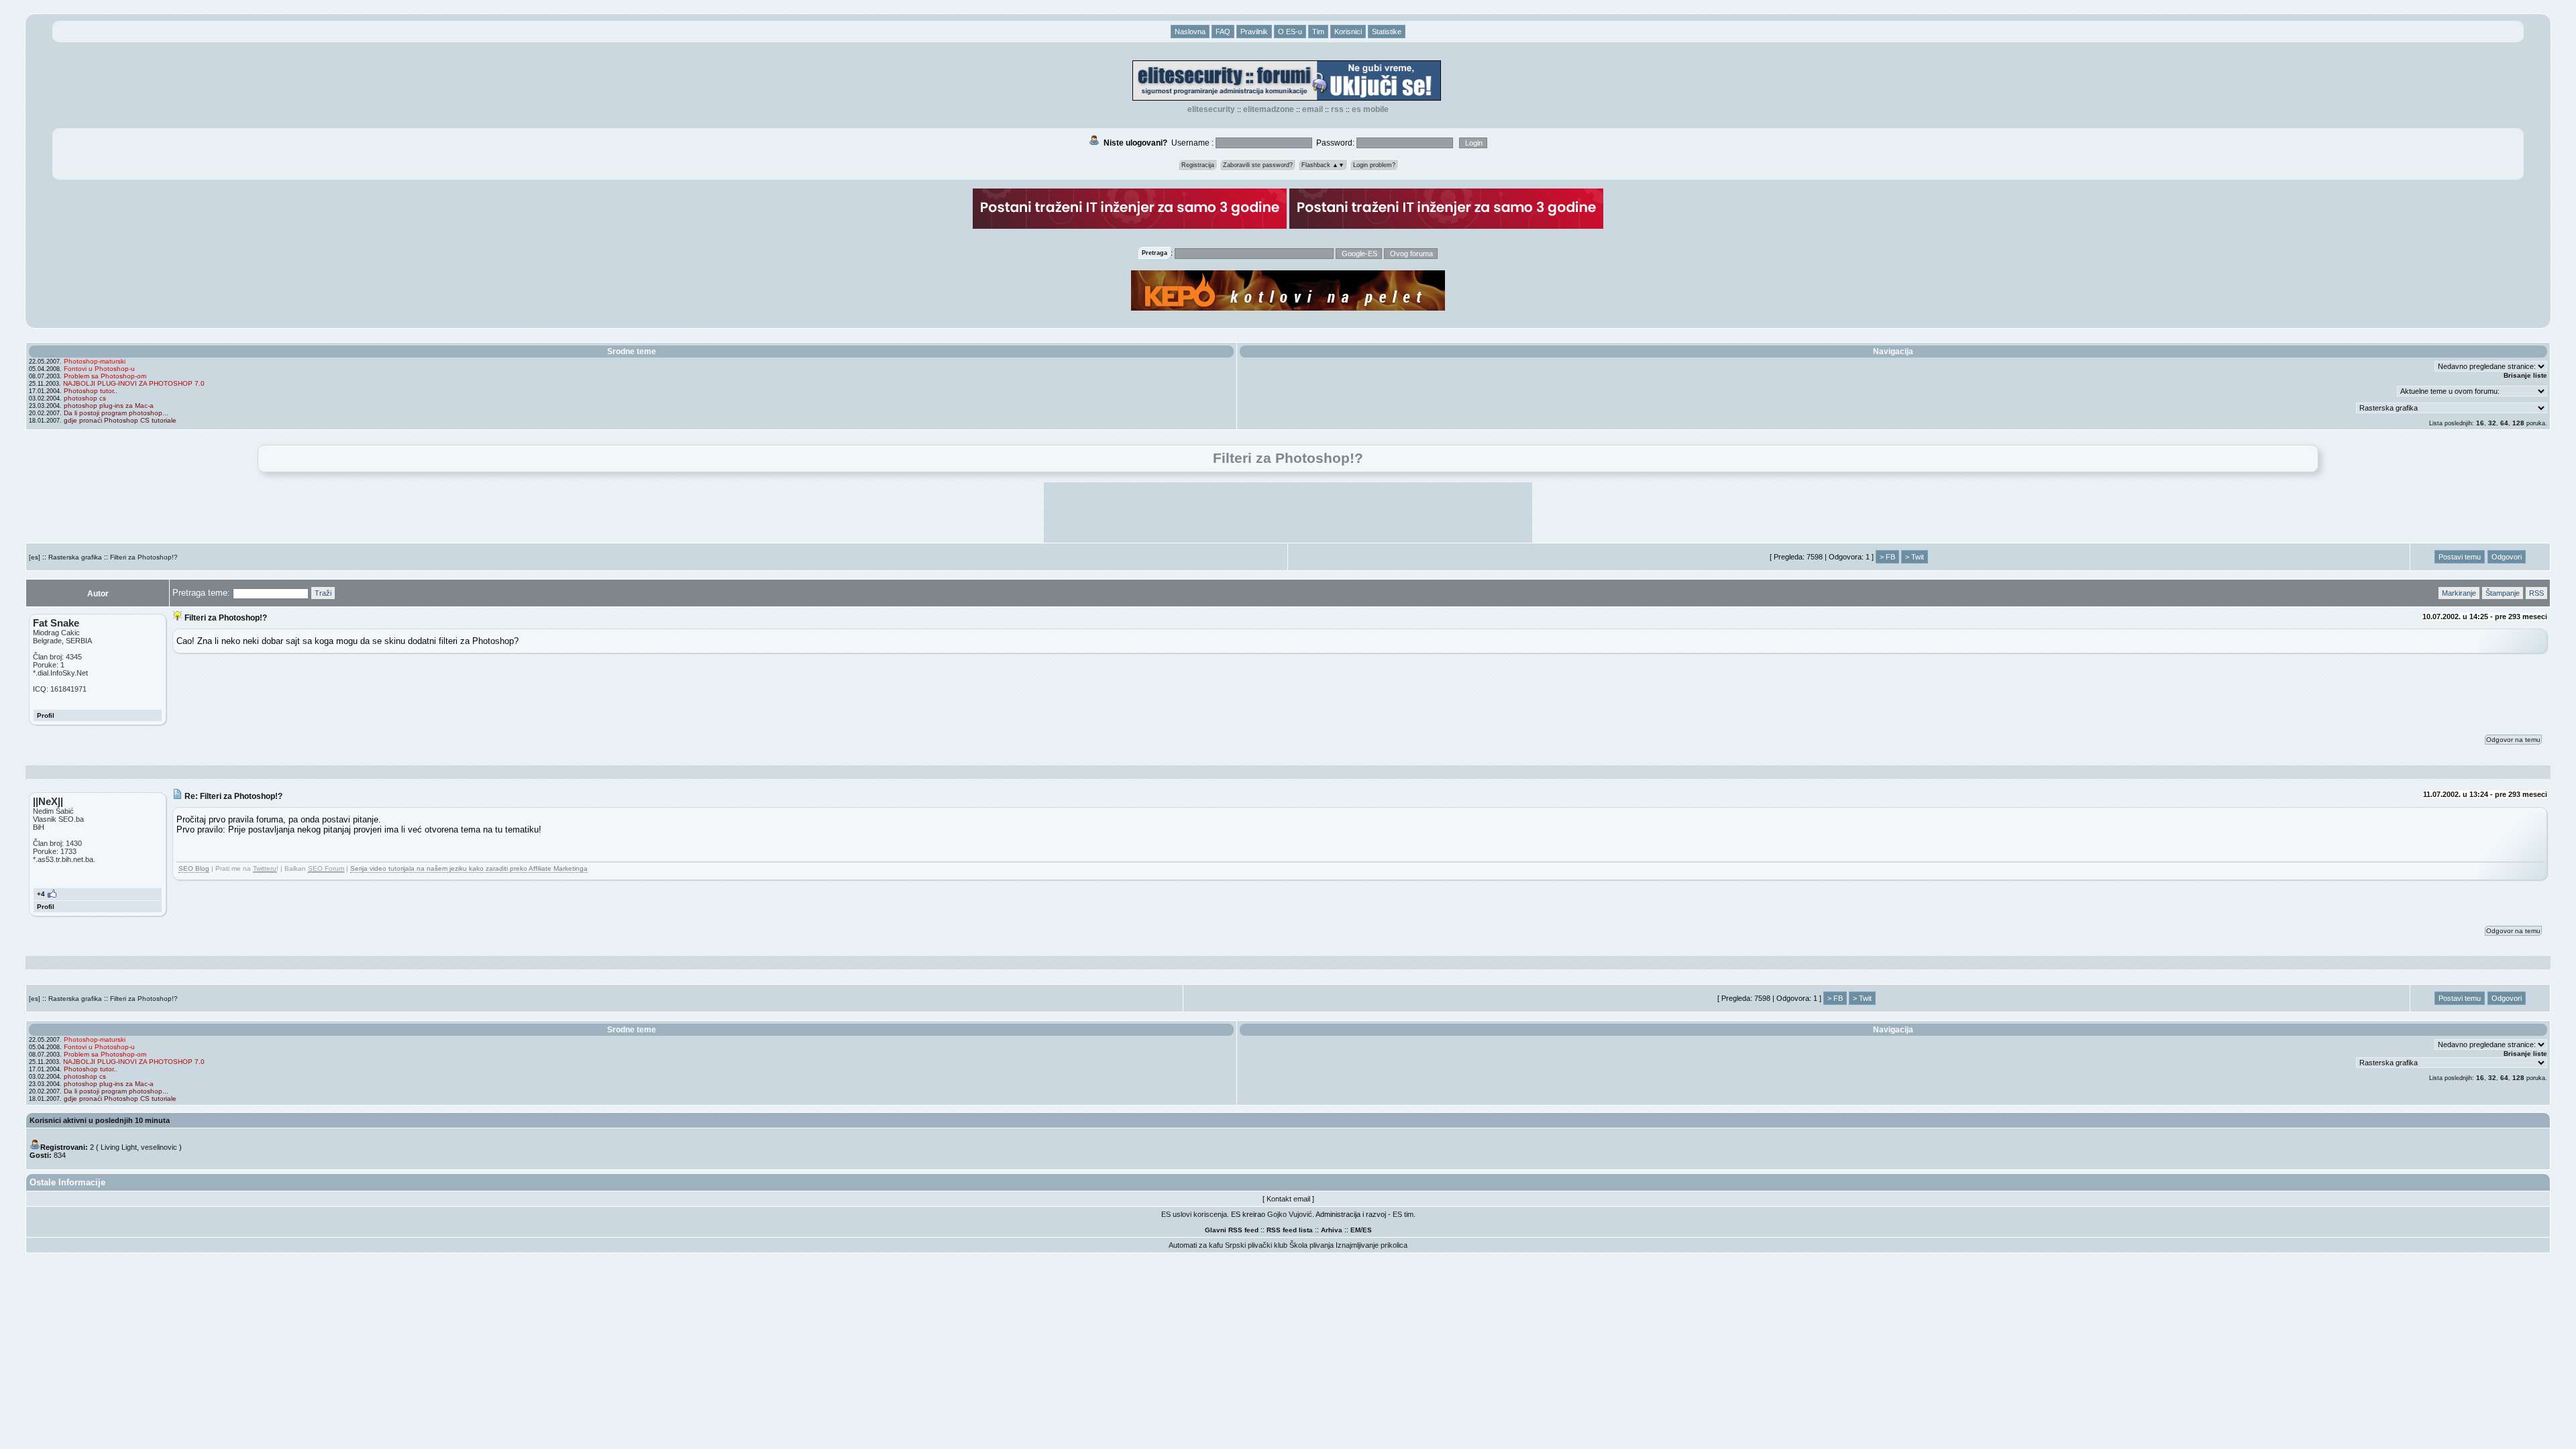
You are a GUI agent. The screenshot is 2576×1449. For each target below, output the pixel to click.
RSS (1337, 109)
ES (1367, 1230)
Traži (323, 593)
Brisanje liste (2525, 375)
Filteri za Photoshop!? (144, 557)
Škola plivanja (1311, 1245)
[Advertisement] (1288, 513)
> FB (1887, 557)
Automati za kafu (1196, 1245)
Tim (1318, 32)
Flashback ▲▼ (1323, 165)
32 (2492, 423)
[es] (35, 557)
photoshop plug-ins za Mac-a (109, 406)
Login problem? (1374, 165)
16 (2480, 423)
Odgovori (2507, 557)
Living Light (119, 1147)
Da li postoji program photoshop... (116, 413)
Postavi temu (2460, 557)
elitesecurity (1211, 109)
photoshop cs (85, 398)
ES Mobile (1370, 109)
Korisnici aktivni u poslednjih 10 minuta (100, 1120)
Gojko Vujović (1290, 1214)
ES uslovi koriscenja (1194, 1214)
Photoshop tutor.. (91, 391)
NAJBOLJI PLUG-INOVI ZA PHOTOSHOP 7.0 (134, 383)
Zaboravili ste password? (1258, 165)
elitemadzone (1269, 109)
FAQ (1223, 32)
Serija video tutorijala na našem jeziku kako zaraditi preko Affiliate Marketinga (469, 868)
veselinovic (159, 1147)
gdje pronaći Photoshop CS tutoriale (120, 420)
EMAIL (1312, 109)
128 (2518, 423)
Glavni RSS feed (1232, 1230)
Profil (46, 715)
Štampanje (2503, 593)
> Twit (1915, 557)
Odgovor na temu (2513, 740)
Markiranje (2459, 593)
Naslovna (1190, 32)
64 (2504, 423)
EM (1355, 1230)
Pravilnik (1254, 32)
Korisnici (1348, 32)
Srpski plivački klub (1256, 1245)
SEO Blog (194, 868)
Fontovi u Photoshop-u (99, 369)
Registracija (1198, 165)
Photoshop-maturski (95, 361)
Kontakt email (1288, 1199)
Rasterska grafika (75, 557)
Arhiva (1332, 1230)
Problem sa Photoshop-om (105, 376)
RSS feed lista (1290, 1230)
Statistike (1387, 32)
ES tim (1403, 1214)
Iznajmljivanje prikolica (1372, 1245)
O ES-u (1290, 32)
